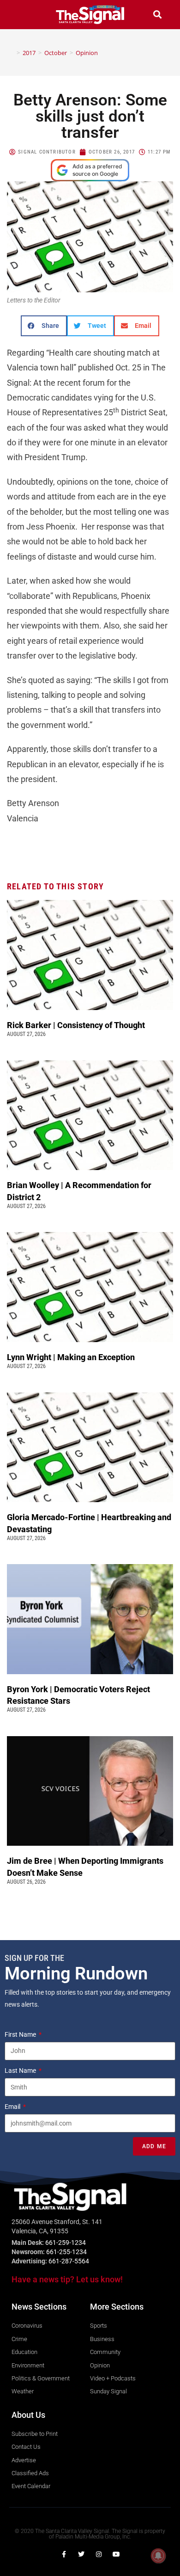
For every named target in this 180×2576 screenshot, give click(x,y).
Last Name (21, 2071)
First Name (21, 2034)
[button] (23, 15)
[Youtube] (116, 2554)
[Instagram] (99, 2554)
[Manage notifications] (158, 2556)
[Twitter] (81, 2554)
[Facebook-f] (64, 2554)
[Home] (12, 53)
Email (13, 2107)
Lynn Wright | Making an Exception (71, 1357)
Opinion (87, 53)
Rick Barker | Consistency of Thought (76, 1025)
